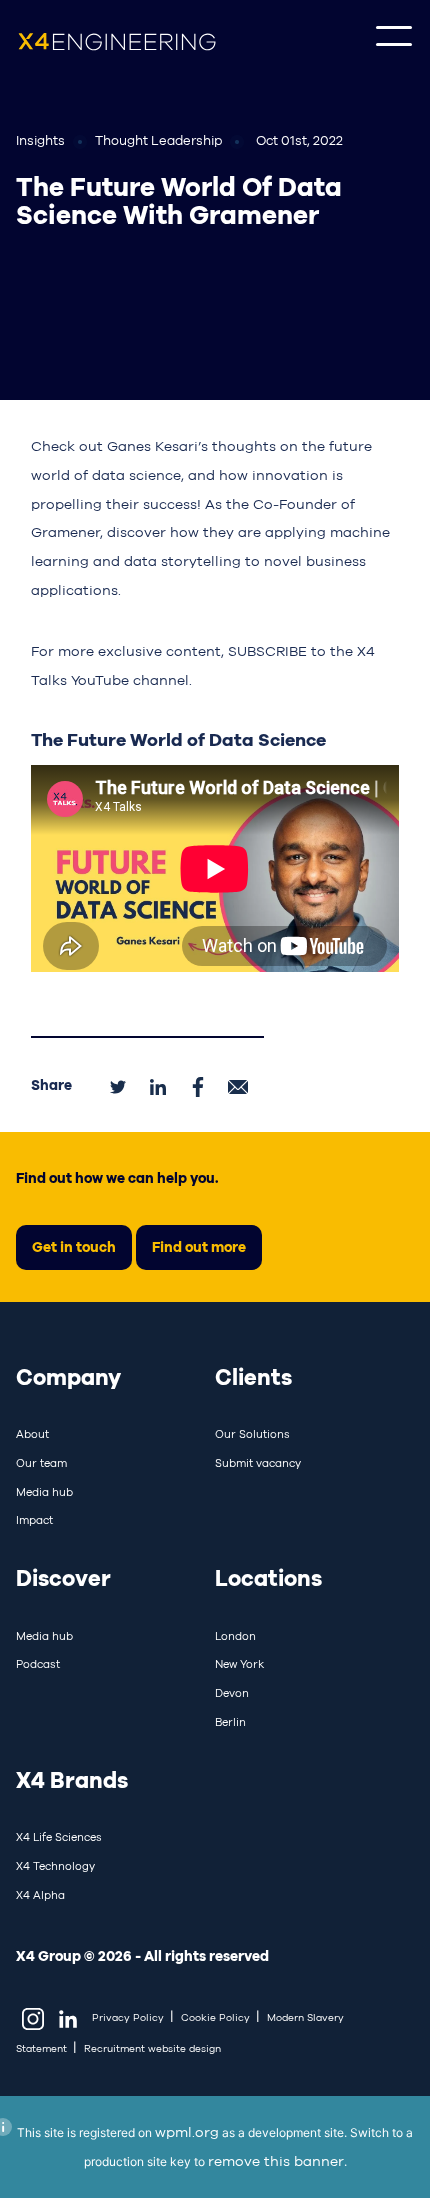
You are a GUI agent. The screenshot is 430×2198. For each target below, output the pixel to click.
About (32, 1434)
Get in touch (74, 1246)
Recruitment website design (152, 2048)
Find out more (199, 1246)
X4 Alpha (40, 1895)
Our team (41, 1463)
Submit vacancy (258, 1463)
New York (239, 1664)
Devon (232, 1693)
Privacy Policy (128, 2017)
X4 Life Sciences (59, 1837)
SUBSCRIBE (267, 651)
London (235, 1636)
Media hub (44, 1492)
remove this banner (276, 2161)
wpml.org (187, 2132)
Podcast (38, 1664)
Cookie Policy (215, 2017)
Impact (34, 1520)
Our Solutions (252, 1434)
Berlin (230, 1722)
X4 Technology (55, 1866)
